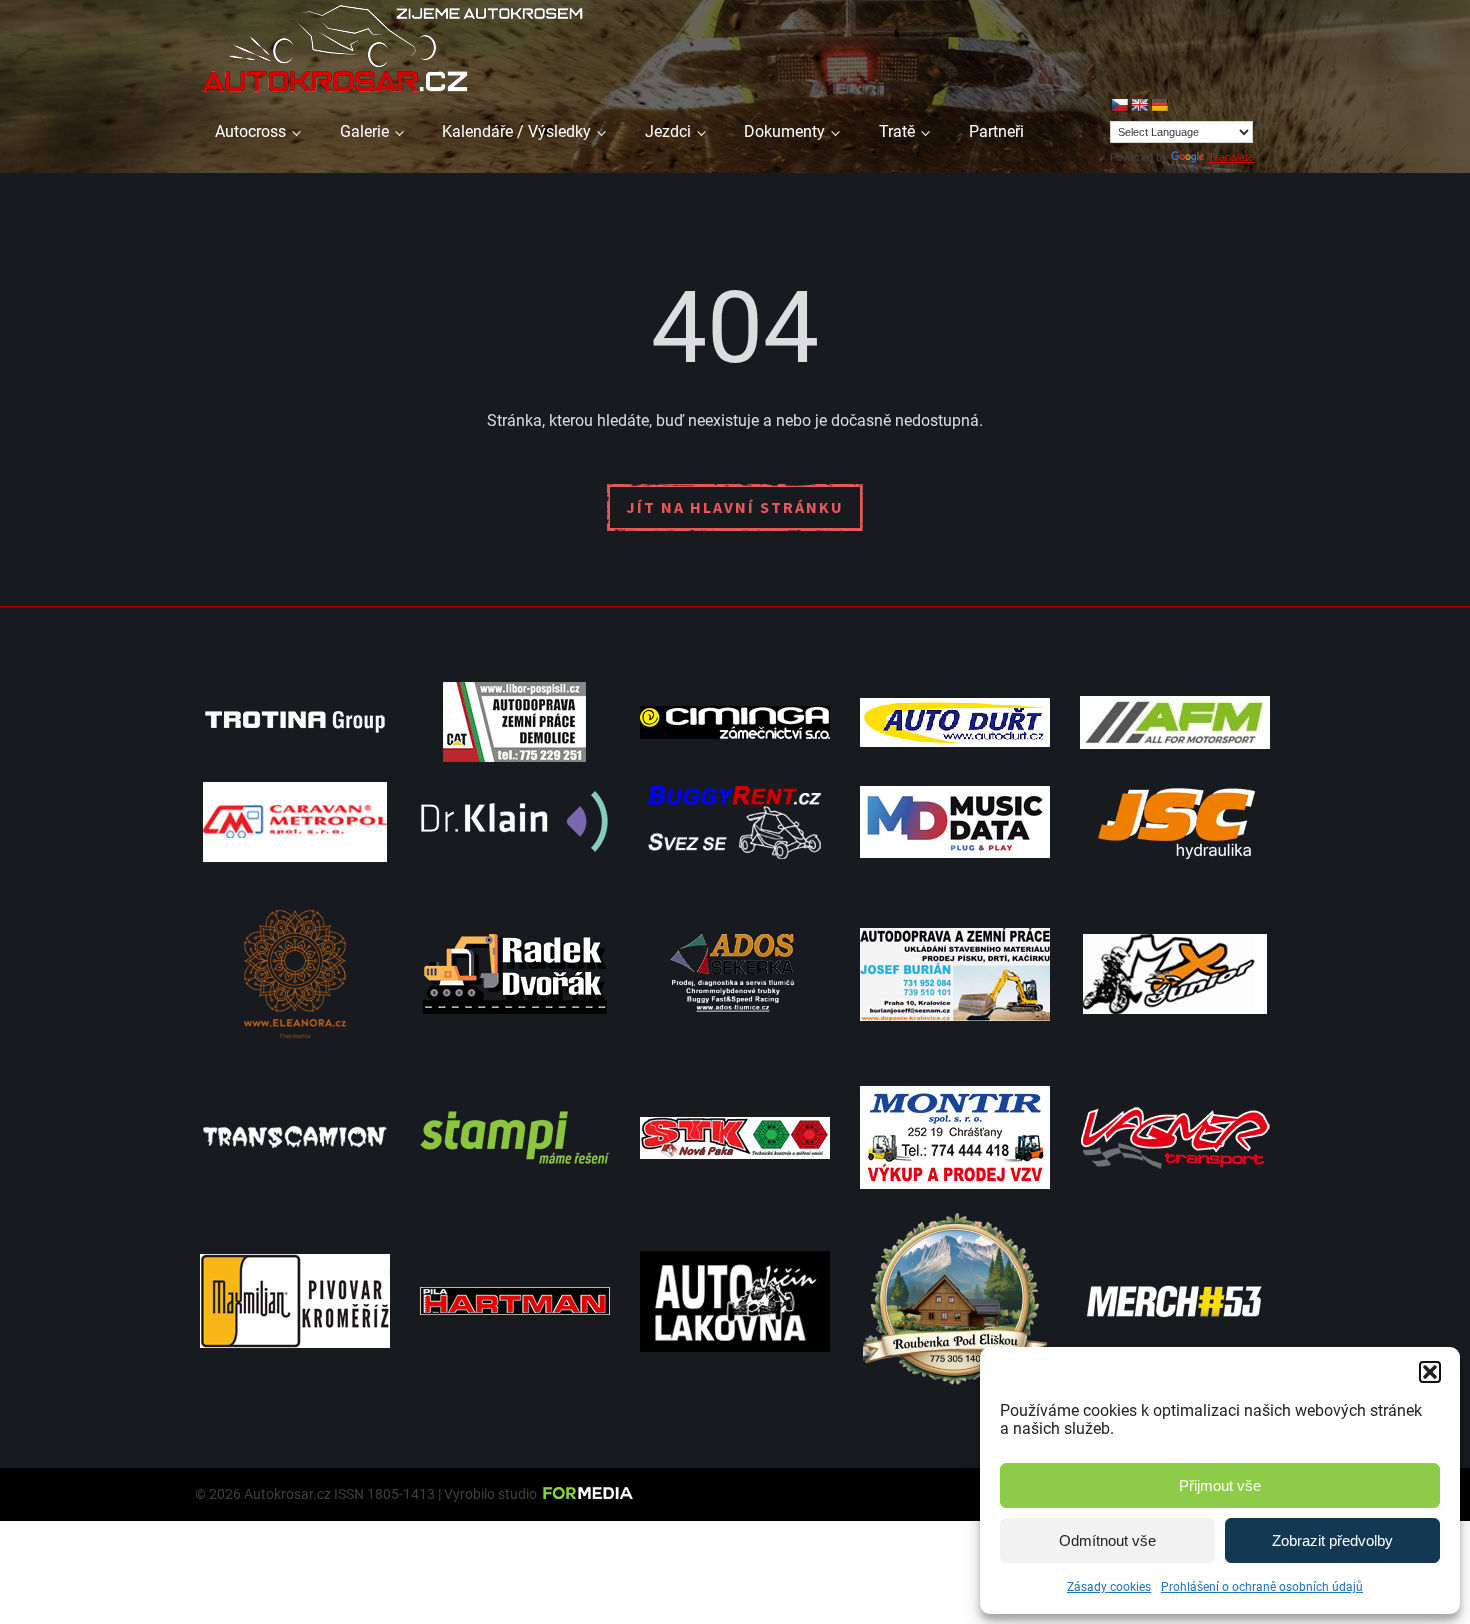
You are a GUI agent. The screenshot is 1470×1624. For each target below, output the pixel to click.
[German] (1159, 105)
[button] (1430, 1372)
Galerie (364, 131)
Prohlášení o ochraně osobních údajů (1262, 1587)
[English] (1139, 105)
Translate (1231, 157)
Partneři (996, 131)
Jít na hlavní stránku (735, 507)
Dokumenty (784, 131)
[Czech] (1119, 105)
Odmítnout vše (1107, 1540)
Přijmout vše (1220, 1485)
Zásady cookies (1109, 1587)
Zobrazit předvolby (1332, 1540)
